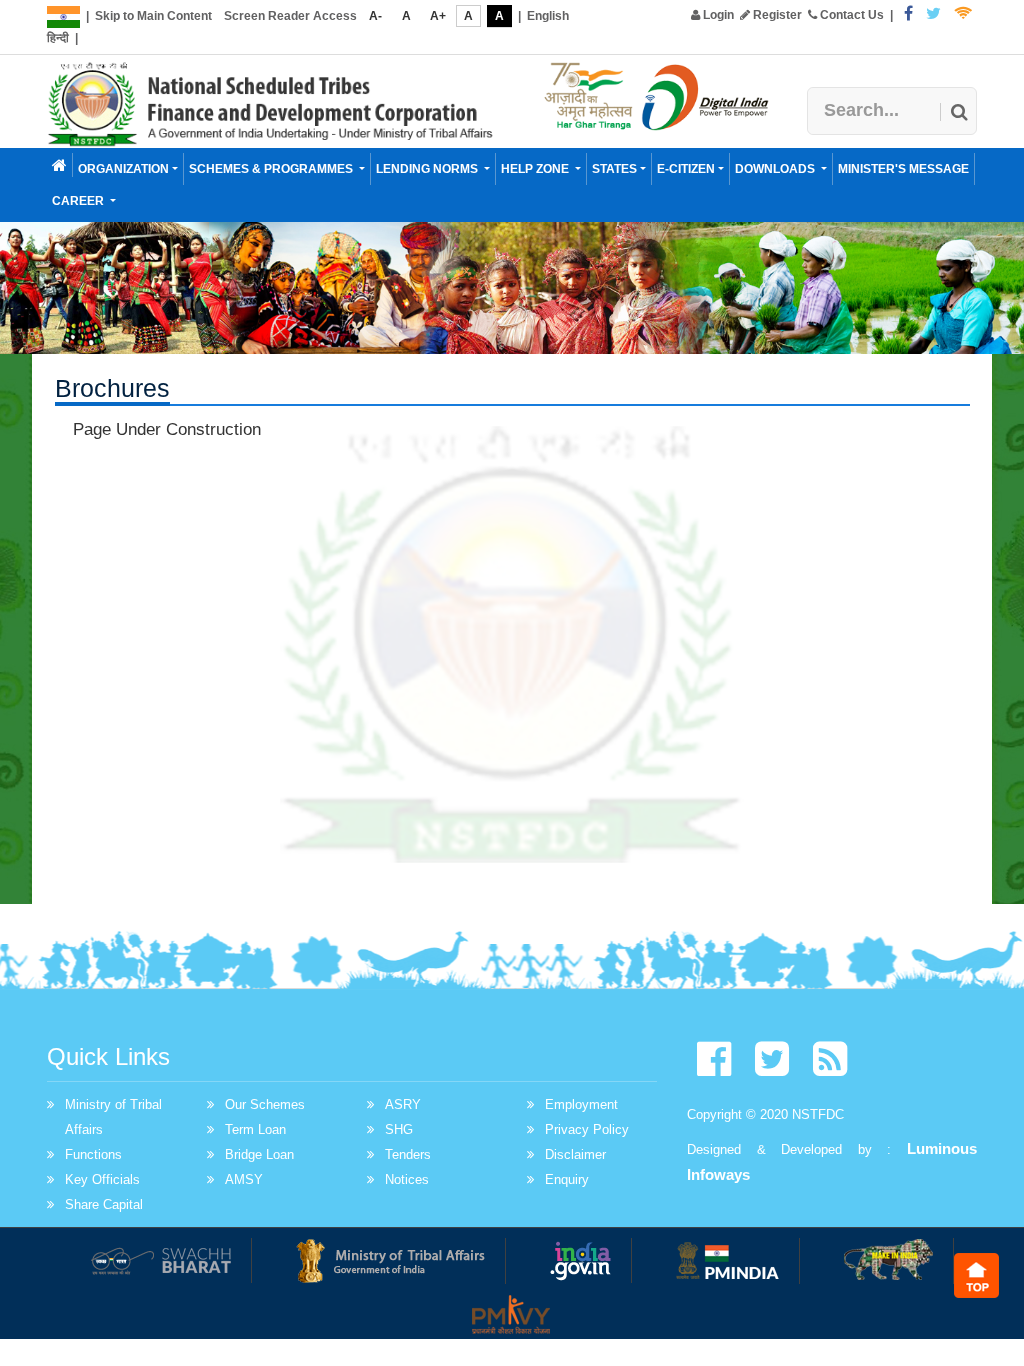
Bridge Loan (259, 1154)
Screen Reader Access (290, 16)
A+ (438, 16)
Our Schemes (265, 1104)
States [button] (614, 169)
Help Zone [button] (536, 169)
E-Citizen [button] (686, 169)
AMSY (244, 1179)
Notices (407, 1179)
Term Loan (255, 1129)
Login (717, 15)
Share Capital (104, 1204)
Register (776, 15)
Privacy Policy (587, 1129)
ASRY (403, 1104)
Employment (581, 1104)
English (548, 16)
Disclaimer (575, 1154)
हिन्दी (58, 38)
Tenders (408, 1154)
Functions (93, 1154)
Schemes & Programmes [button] (272, 169)
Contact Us (850, 15)
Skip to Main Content (153, 16)
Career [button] (79, 201)
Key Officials (102, 1179)
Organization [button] (123, 169)
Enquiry (567, 1179)
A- (375, 16)
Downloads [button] (776, 169)
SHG (399, 1129)
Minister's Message (903, 169)
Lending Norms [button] (428, 169)
